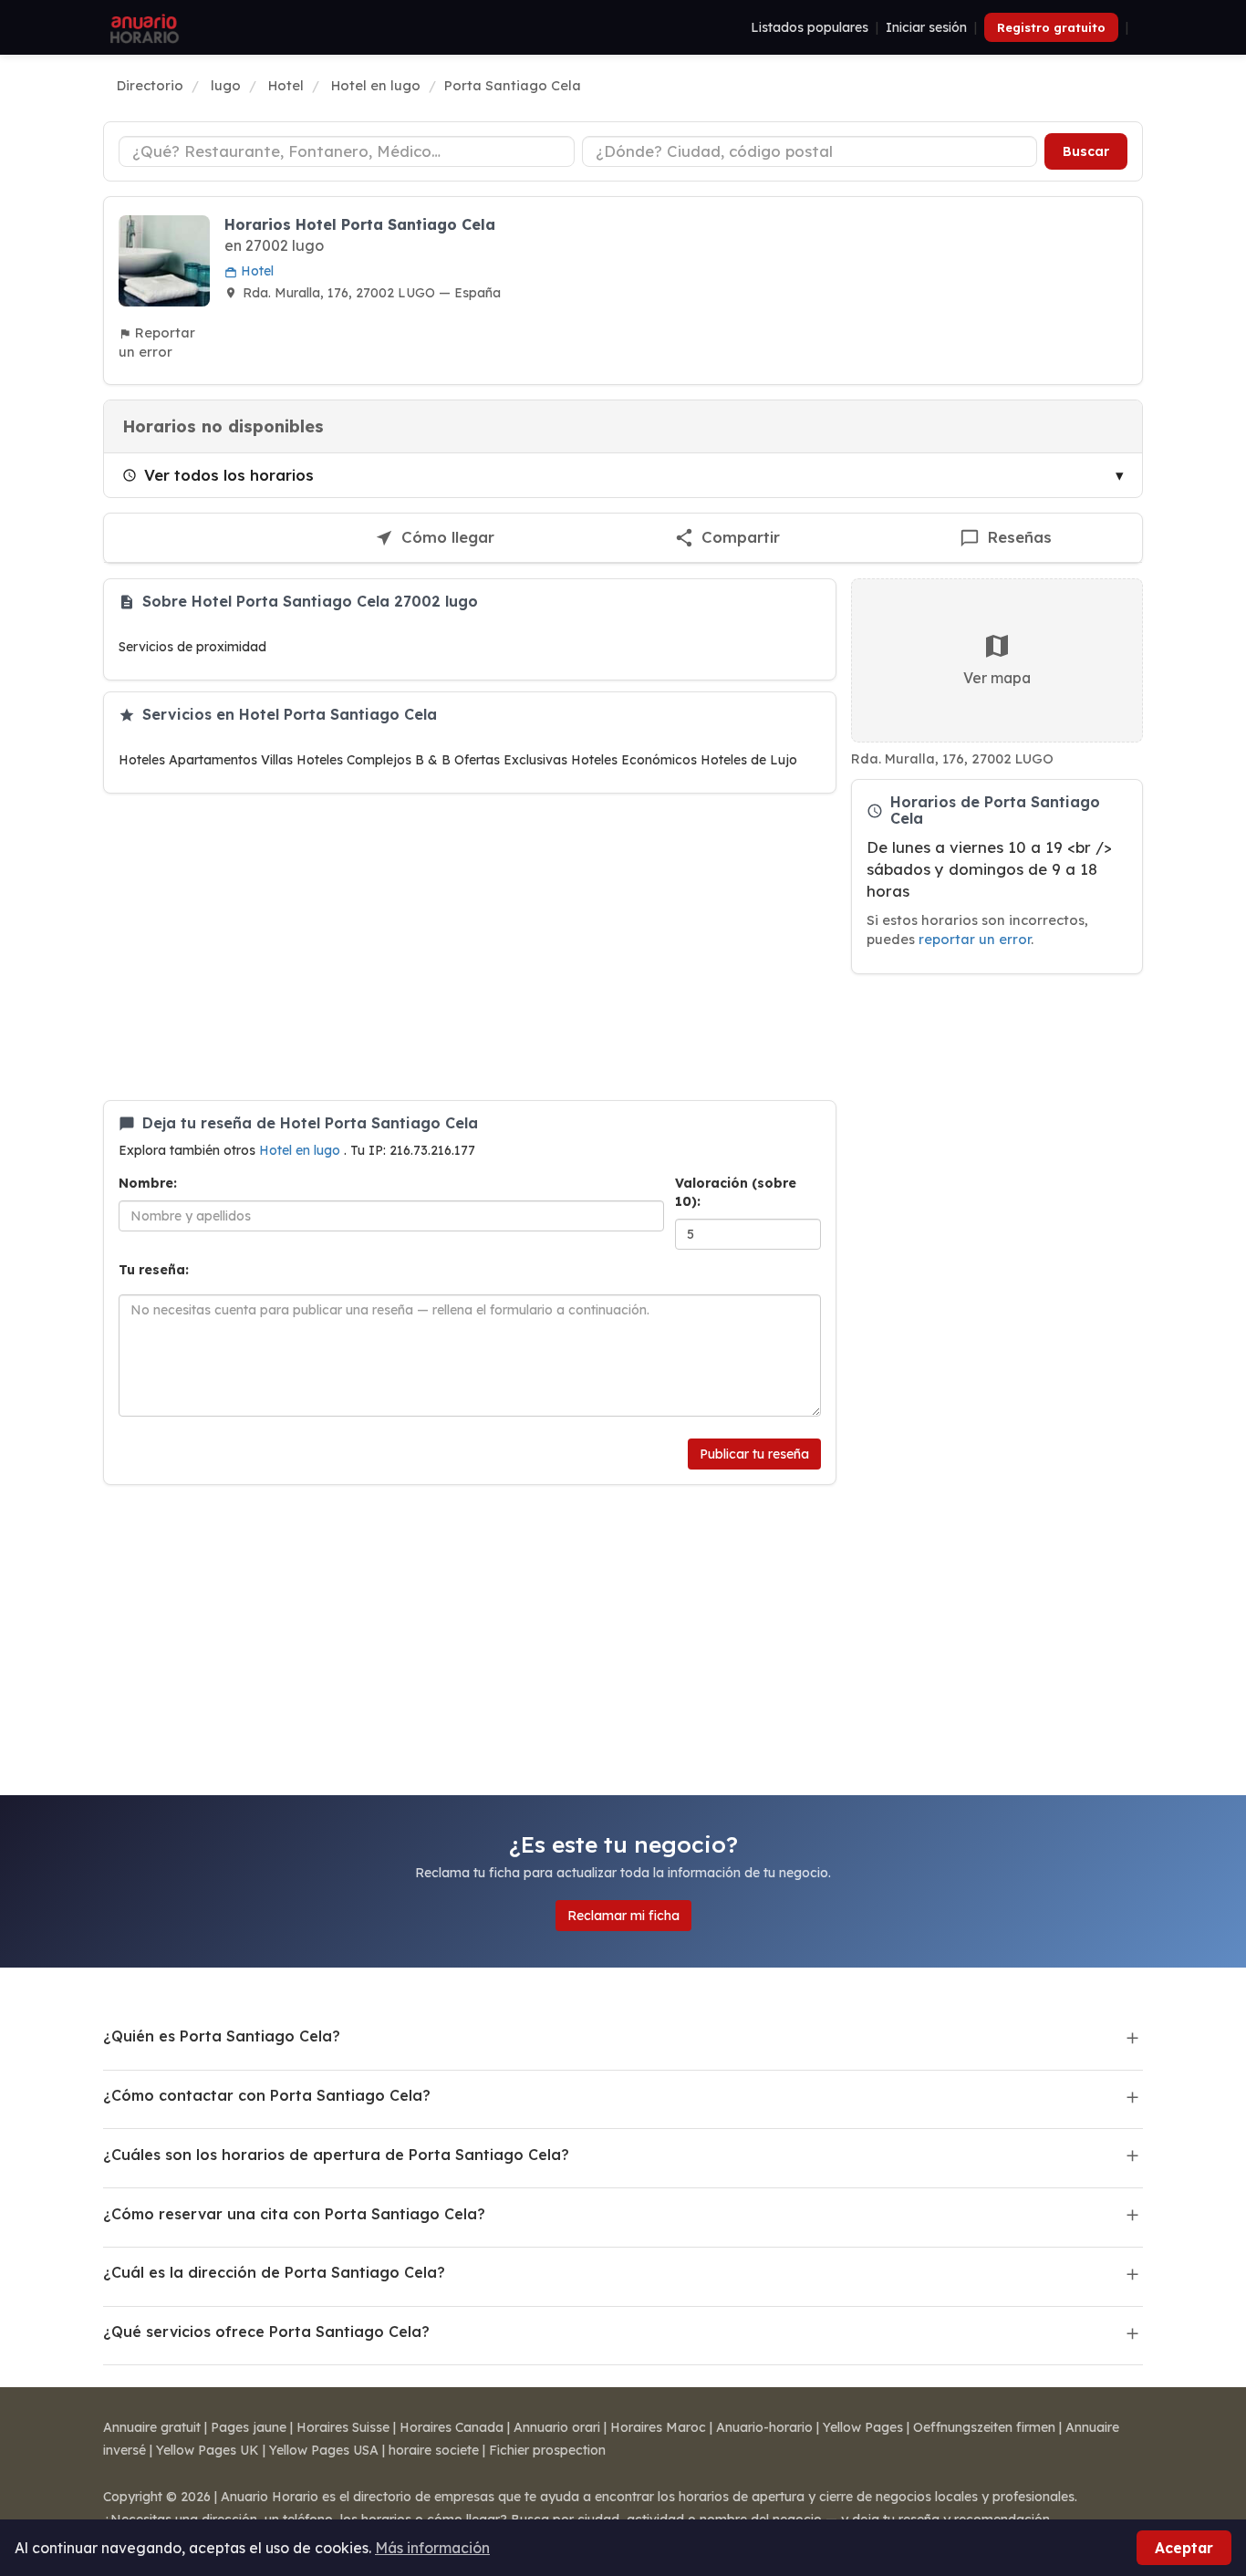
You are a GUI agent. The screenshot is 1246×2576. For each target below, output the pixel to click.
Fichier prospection (547, 2450)
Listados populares (810, 27)
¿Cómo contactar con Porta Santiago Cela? (267, 2095)
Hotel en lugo (301, 1150)
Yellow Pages (863, 2427)
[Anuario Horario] (142, 27)
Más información (432, 2548)
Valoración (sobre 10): (736, 1192)
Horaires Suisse (343, 2427)
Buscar (1086, 151)
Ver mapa (997, 678)
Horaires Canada (452, 2427)
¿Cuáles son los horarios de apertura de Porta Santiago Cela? (336, 2155)
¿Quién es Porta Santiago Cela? (222, 2036)
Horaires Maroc (658, 2427)
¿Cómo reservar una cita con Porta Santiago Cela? (294, 2214)
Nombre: (148, 1183)
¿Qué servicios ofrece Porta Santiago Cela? (266, 2332)
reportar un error (975, 939)
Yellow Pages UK (208, 2450)
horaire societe (434, 2450)
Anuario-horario (764, 2427)
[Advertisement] (470, 947)
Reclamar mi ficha (623, 1916)
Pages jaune (249, 2427)
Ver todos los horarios (229, 475)
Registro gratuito (1051, 27)
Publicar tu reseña (754, 1454)
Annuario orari (557, 2427)
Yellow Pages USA (324, 2450)
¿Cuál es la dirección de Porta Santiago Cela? (274, 2272)
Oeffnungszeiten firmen (984, 2427)
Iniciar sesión (926, 27)
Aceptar (1184, 2548)
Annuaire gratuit (152, 2427)
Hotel (255, 271)
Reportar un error (157, 342)
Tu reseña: (154, 1270)
